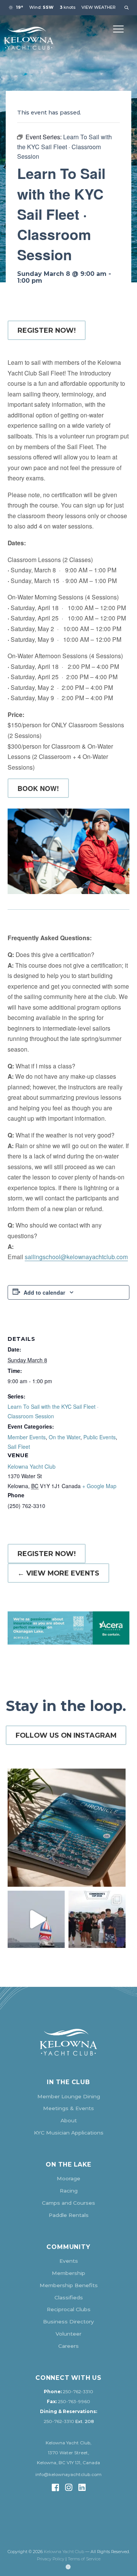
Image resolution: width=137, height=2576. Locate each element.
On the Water (65, 1437)
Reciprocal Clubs (69, 2309)
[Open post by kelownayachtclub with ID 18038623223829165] (36, 1919)
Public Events (100, 1437)
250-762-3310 (78, 2392)
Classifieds (69, 2297)
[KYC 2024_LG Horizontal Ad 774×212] (68, 1628)
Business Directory (68, 2321)
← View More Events (58, 1573)
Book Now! (38, 788)
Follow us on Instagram (66, 1735)
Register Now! (47, 330)
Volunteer (68, 2334)
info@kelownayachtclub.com (68, 2475)
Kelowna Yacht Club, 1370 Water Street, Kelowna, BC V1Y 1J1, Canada (68, 2453)
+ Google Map (99, 1486)
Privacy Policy (51, 2559)
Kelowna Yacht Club (32, 1466)
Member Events (27, 1437)
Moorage (68, 2178)
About (69, 2120)
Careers (68, 2346)
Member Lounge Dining (69, 2096)
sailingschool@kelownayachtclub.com (76, 1257)
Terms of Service (84, 2559)
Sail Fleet (19, 1447)
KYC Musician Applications (69, 2133)
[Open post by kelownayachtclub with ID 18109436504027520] (97, 1919)
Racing (69, 2191)
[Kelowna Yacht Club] (29, 38)
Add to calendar (44, 1292)
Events (69, 2261)
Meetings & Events (68, 2108)
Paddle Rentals (69, 2215)
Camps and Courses (68, 2203)
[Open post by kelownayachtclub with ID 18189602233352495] (67, 1828)
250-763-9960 (74, 2402)
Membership (68, 2273)
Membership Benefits (69, 2285)
